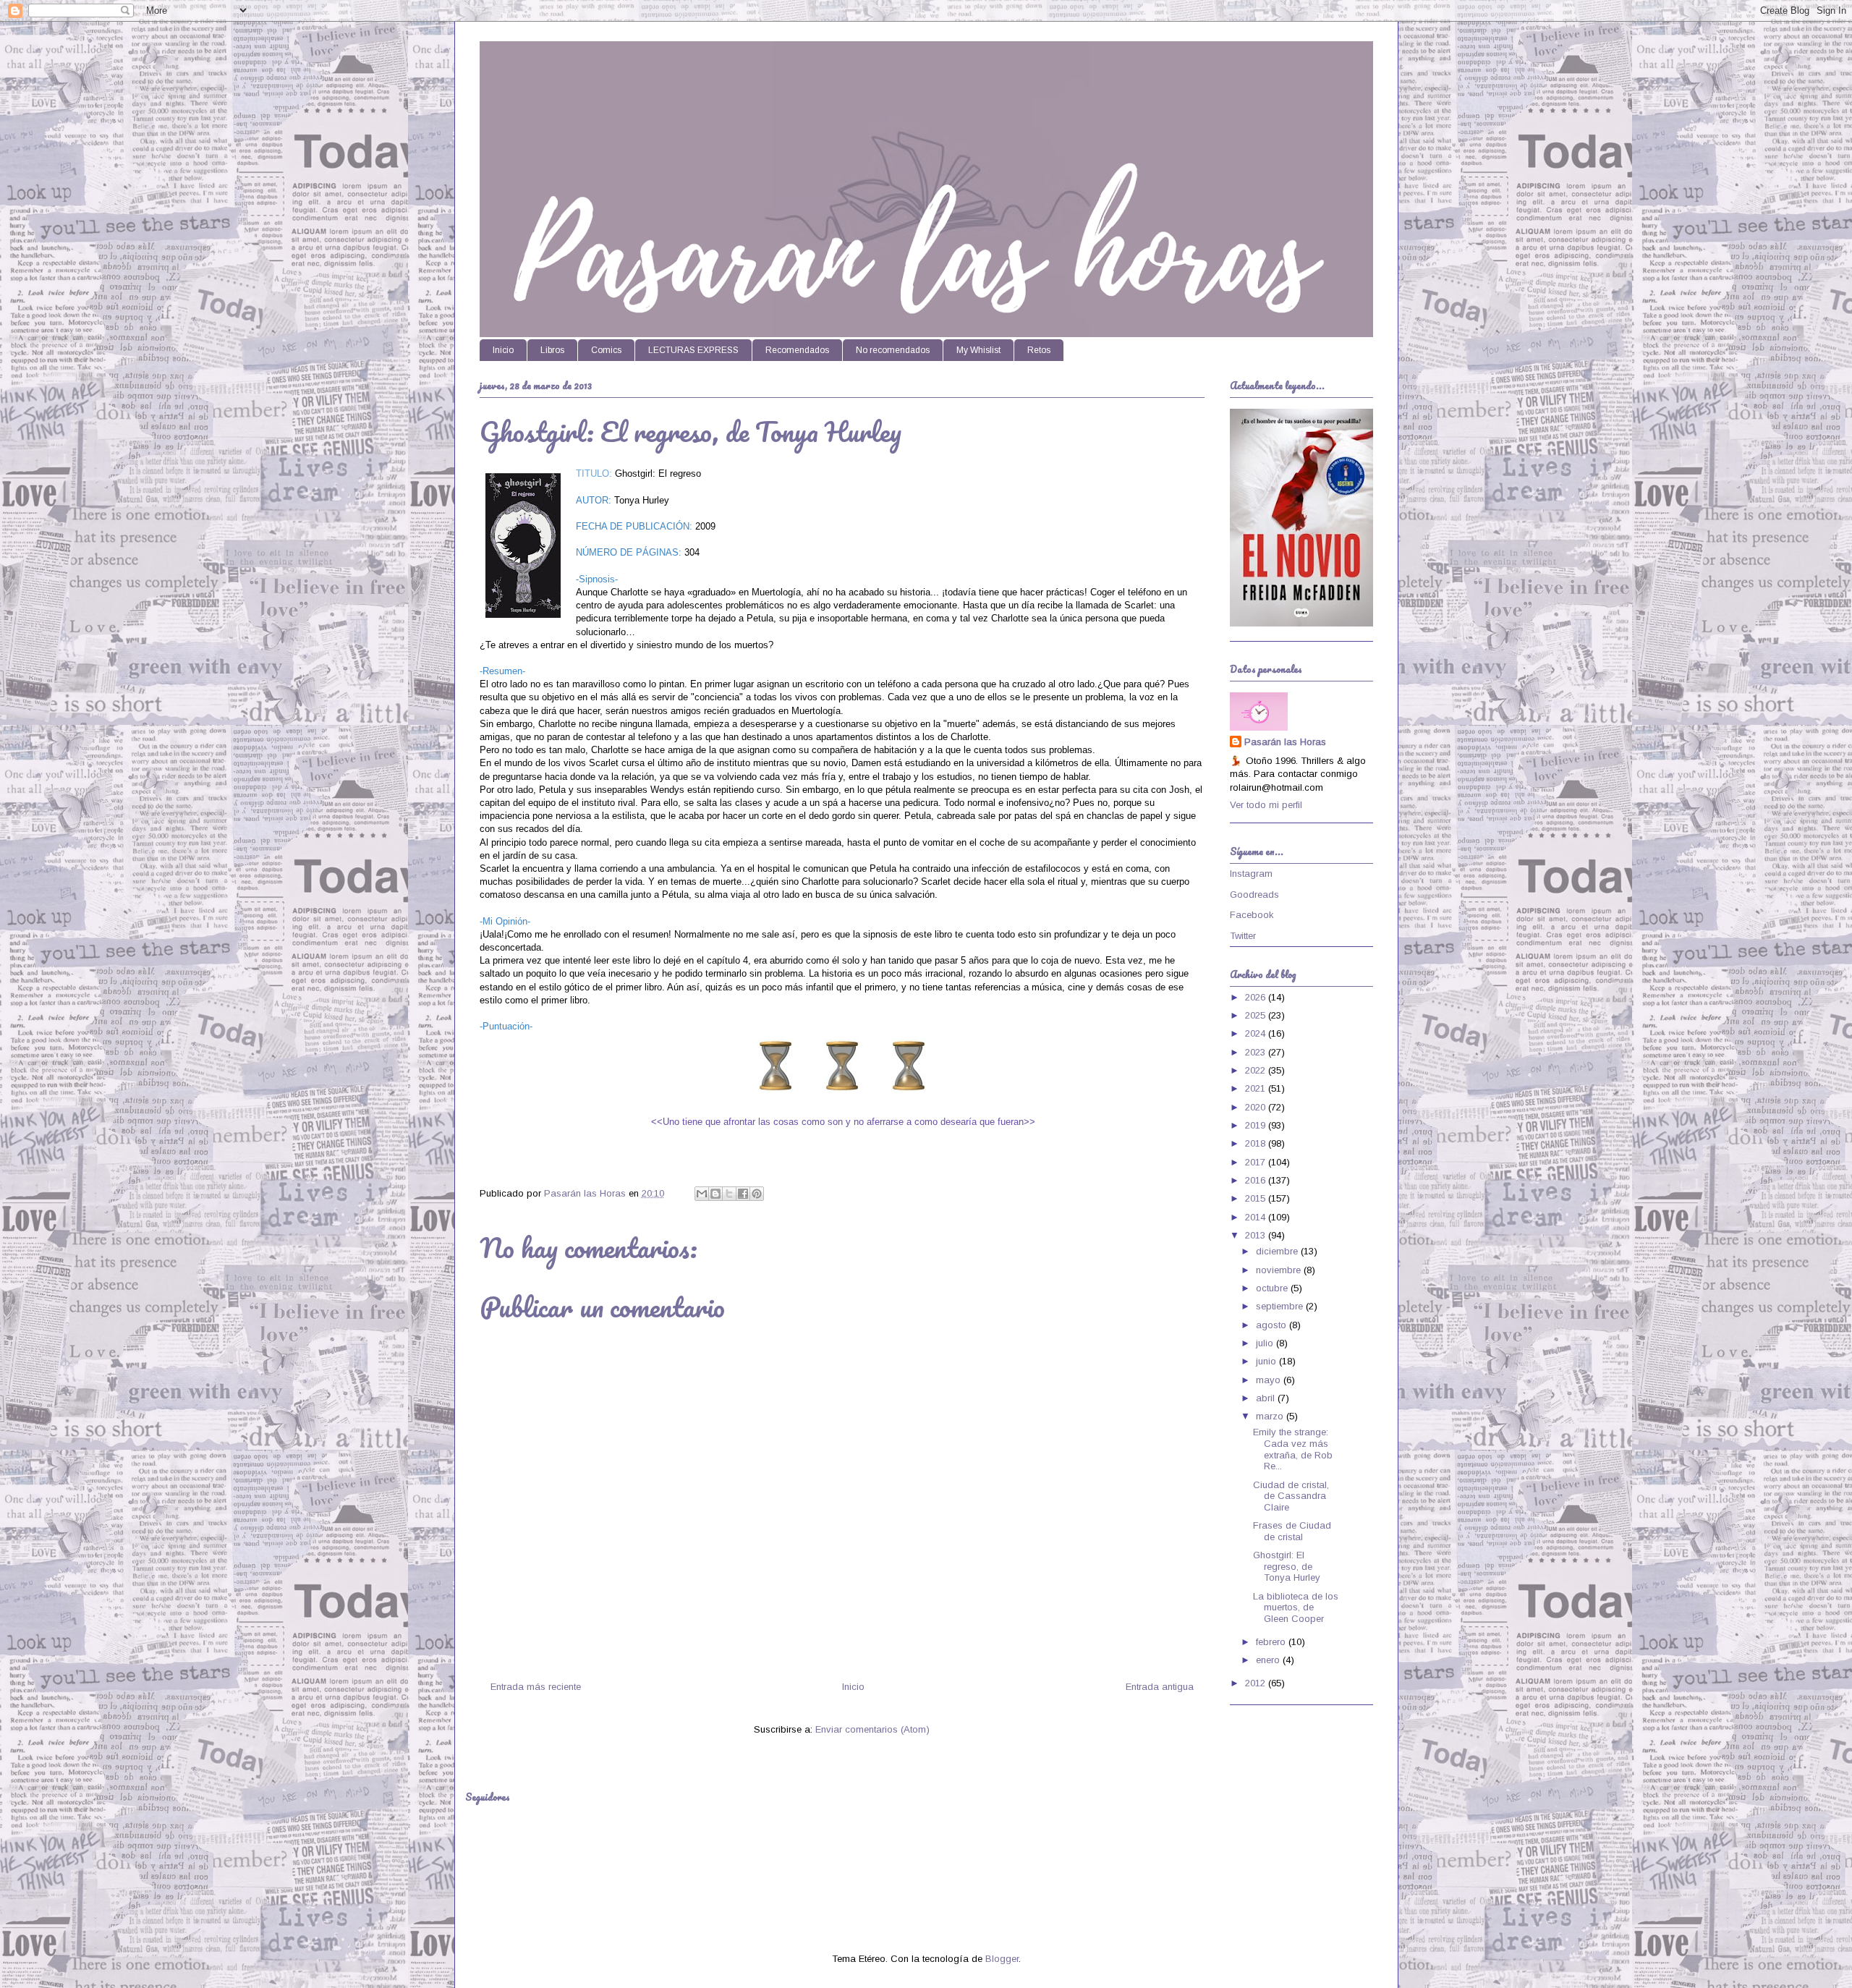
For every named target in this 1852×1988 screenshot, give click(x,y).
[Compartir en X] (729, 1194)
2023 (1257, 1052)
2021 (1257, 1088)
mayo (1270, 1380)
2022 (1257, 1070)
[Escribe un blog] (715, 1194)
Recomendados (797, 350)
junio (1267, 1361)
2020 (1257, 1107)
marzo (1271, 1416)
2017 (1257, 1162)
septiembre (1281, 1306)
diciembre (1278, 1251)
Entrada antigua (1160, 1687)
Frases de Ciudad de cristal (1292, 1531)
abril (1267, 1398)
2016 (1257, 1180)
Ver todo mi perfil (1266, 805)
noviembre (1280, 1270)
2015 (1257, 1198)
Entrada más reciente (536, 1687)
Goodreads (1254, 895)
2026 (1257, 997)
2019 (1257, 1125)
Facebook (1252, 915)
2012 (1257, 1683)
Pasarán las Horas (1285, 742)
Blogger (1002, 1959)
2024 (1257, 1033)
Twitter (1243, 936)
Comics (606, 350)
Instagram (1251, 874)
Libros (552, 350)
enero (1269, 1660)
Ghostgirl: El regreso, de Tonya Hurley (1287, 1566)
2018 (1257, 1143)
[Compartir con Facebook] (743, 1194)
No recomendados (893, 350)
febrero (1272, 1642)
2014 (1257, 1217)
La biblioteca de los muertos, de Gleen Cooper (1296, 1607)
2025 (1257, 1015)
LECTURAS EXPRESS (693, 350)
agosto (1273, 1325)
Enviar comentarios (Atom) (872, 1729)
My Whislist (978, 350)
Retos (1039, 350)
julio (1266, 1343)
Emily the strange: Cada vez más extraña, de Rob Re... (1293, 1449)
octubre (1273, 1288)
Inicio (503, 350)
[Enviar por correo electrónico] (702, 1194)
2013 (1257, 1235)
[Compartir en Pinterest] (757, 1194)
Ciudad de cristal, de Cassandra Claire (1291, 1496)
